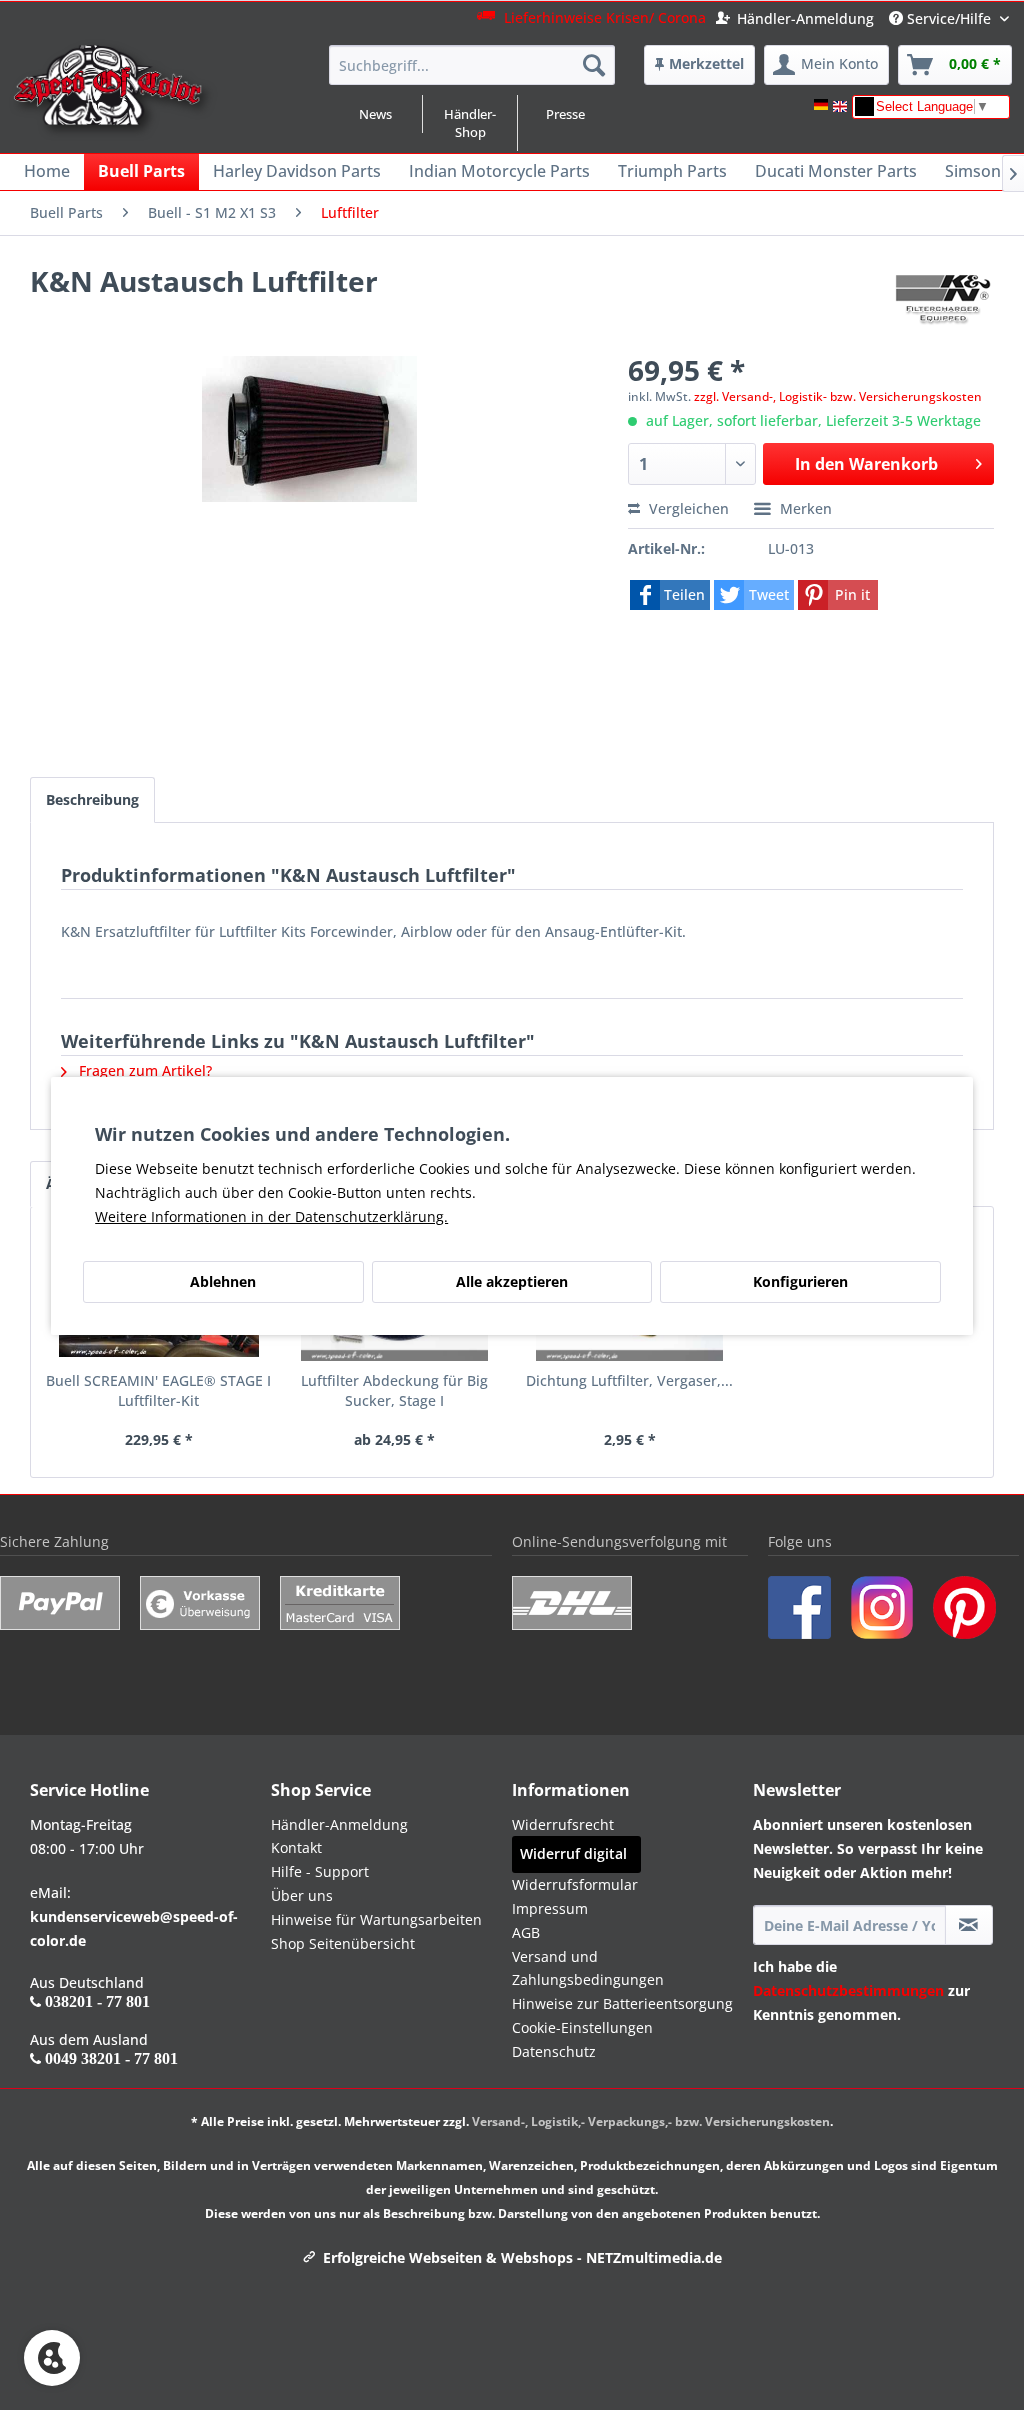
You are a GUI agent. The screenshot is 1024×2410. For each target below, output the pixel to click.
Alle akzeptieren (512, 1281)
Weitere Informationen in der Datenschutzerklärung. (271, 1216)
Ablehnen (223, 1281)
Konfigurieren (800, 1281)
